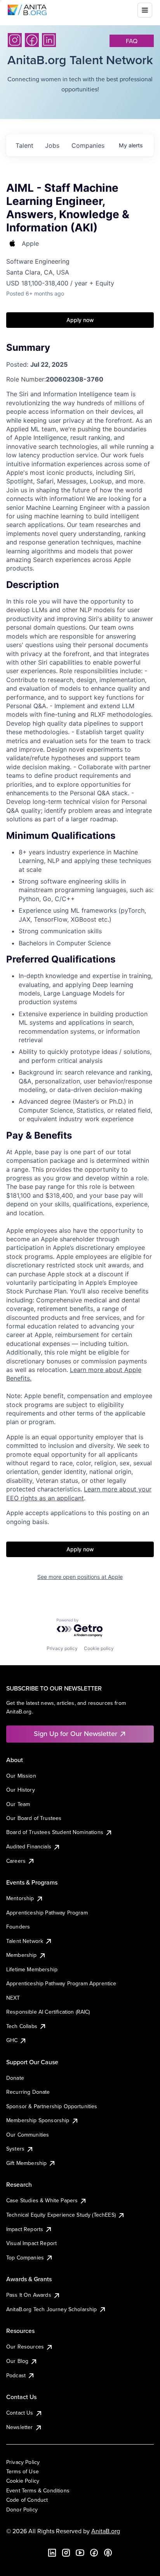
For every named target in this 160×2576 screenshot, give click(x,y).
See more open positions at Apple (80, 1577)
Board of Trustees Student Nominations (55, 1832)
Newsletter (20, 2427)
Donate (15, 2078)
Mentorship (20, 1898)
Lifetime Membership (32, 1969)
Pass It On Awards (29, 2295)
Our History (21, 1790)
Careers (16, 1861)
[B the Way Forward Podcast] (108, 2553)
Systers (15, 2149)
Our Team (18, 1804)
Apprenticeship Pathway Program (47, 1913)
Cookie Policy (23, 2481)
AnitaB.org (106, 2531)
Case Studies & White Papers (42, 2200)
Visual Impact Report (31, 2243)
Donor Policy (22, 2509)
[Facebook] (32, 40)
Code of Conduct (27, 2500)
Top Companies (25, 2257)
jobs (52, 145)
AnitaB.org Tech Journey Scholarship (52, 2309)
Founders (18, 1927)
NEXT (13, 1998)
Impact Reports (25, 2229)
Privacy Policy (23, 2462)
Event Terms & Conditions (38, 2490)
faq (132, 41)
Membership (22, 1955)
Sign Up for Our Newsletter (76, 1733)
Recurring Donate (28, 2092)
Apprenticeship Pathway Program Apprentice (61, 1983)
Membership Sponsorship (38, 2120)
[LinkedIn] (49, 40)
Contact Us (20, 2413)
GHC (12, 2040)
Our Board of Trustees (34, 1818)
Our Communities (28, 2135)
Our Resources (25, 2347)
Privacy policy (62, 1648)
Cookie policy (99, 1648)
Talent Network (25, 1941)
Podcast (16, 2375)
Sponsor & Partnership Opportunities (52, 2106)
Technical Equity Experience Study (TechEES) (61, 2215)
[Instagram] (15, 40)
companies (88, 145)
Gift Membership (26, 2163)
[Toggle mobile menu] (145, 10)
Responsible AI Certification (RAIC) (48, 2012)
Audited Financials (29, 1846)
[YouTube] (80, 2553)
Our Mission (21, 1776)
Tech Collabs (22, 2026)
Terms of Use (23, 2471)
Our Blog (17, 2361)
